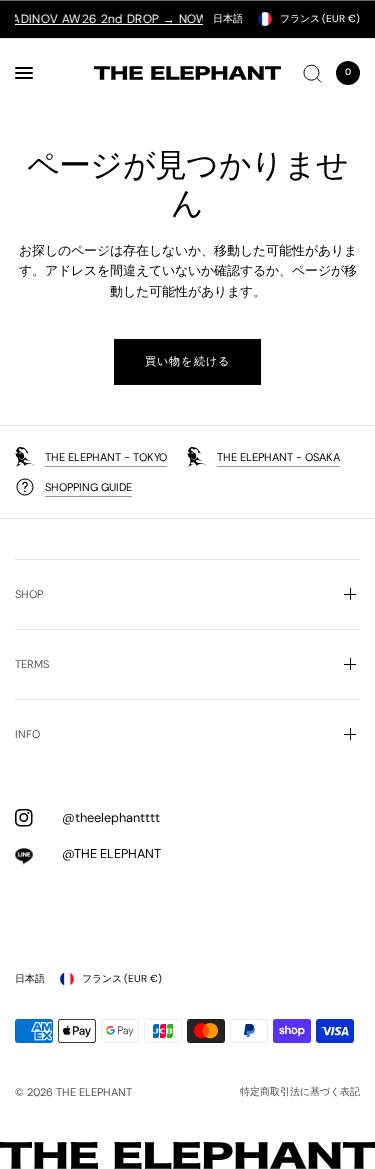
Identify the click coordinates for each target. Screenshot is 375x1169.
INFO (27, 734)
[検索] (312, 73)
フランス (320, 18)
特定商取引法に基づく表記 (300, 1092)
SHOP (29, 594)
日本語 (228, 18)
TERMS (32, 664)
